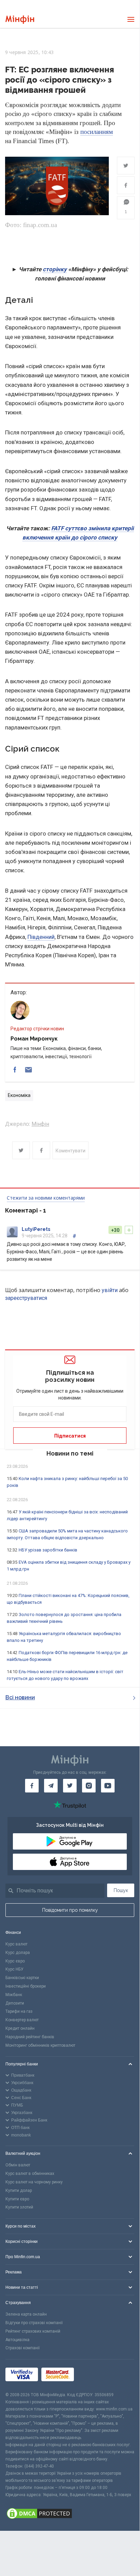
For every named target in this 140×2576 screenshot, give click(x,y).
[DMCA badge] (70, 2514)
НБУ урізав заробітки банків (48, 1550)
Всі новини (20, 1697)
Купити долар (19, 2191)
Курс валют (16, 1944)
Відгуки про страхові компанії (34, 2323)
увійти (110, 1290)
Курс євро (15, 1961)
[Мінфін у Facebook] (32, 1786)
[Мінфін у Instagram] (89, 1786)
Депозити (15, 2003)
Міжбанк (14, 1995)
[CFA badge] (92, 2376)
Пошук (121, 1890)
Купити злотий (19, 2207)
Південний (41, 937)
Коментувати (71, 1151)
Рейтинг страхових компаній (33, 2331)
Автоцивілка (17, 2340)
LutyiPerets (36, 1229)
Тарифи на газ (19, 2011)
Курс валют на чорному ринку (34, 2182)
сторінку (55, 269)
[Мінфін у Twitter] (70, 1786)
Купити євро (17, 2199)
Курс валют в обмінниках (30, 2174)
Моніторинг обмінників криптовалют (40, 2045)
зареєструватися (26, 1298)
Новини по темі (70, 1453)
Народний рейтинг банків (30, 2037)
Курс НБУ (14, 1969)
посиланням (97, 132)
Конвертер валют (22, 2020)
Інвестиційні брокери (26, 1986)
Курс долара (18, 1953)
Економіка (19, 1095)
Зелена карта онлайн (26, 2314)
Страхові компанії (23, 2348)
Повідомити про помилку (70, 1910)
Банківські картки (22, 1978)
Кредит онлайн (20, 2028)
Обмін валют (18, 2165)
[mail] (28, 1070)
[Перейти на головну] (20, 20)
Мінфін (40, 1124)
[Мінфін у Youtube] (108, 1786)
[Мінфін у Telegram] (51, 1786)
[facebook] (15, 1070)
